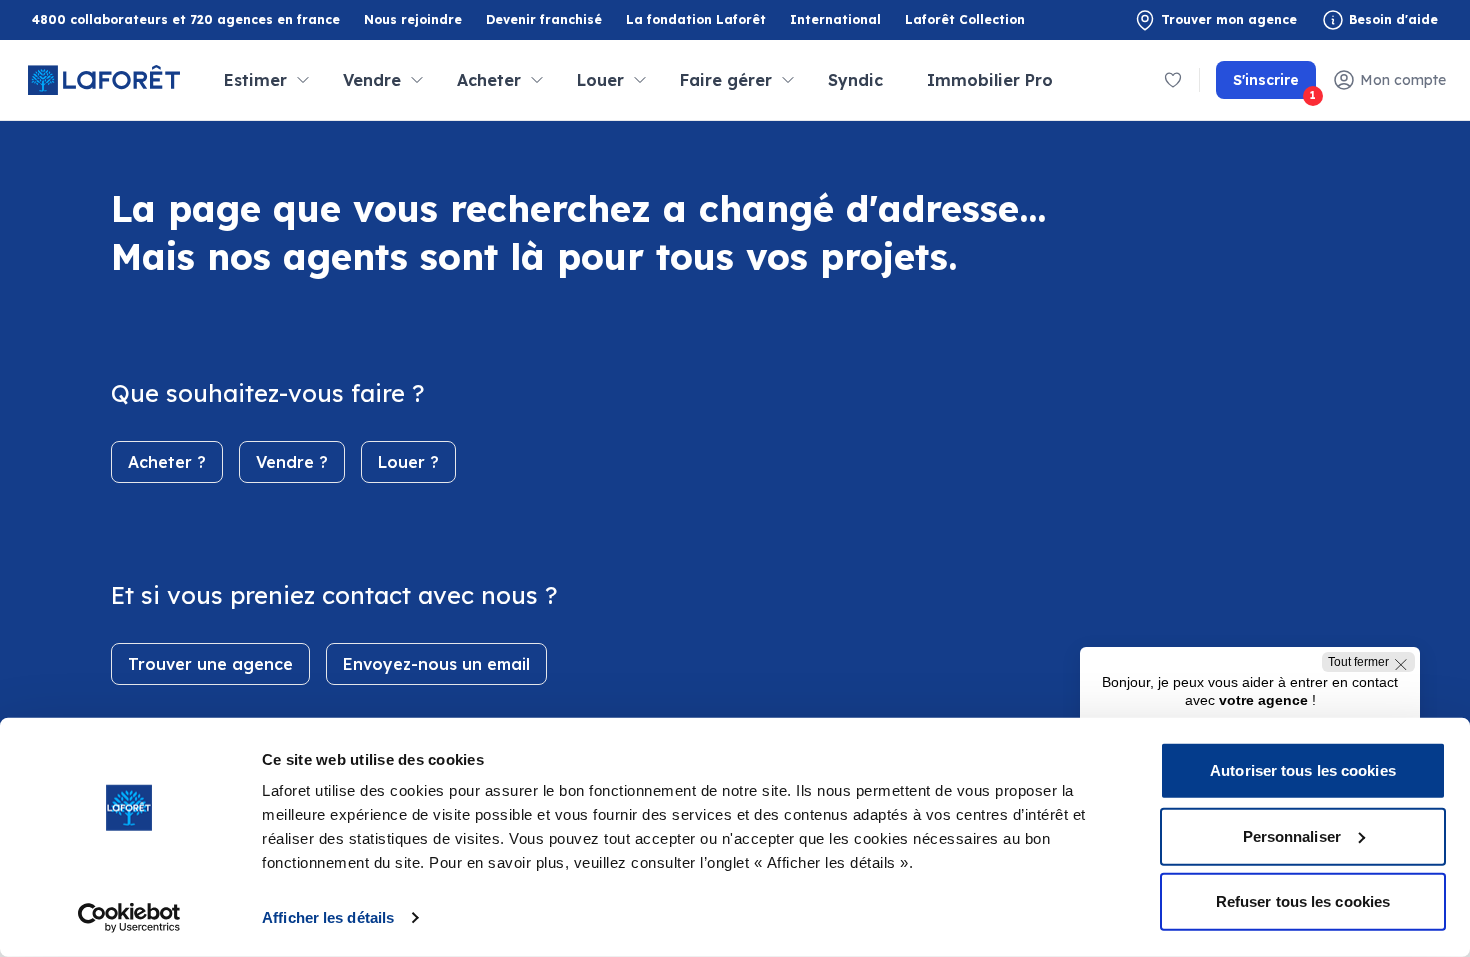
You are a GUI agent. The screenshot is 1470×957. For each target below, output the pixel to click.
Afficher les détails (328, 917)
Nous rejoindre (413, 19)
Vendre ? (292, 462)
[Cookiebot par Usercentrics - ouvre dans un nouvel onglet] (129, 918)
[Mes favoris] (1173, 80)
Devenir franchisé (544, 20)
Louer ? (408, 462)
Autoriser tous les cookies (1303, 770)
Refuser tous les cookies (1303, 901)
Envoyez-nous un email (436, 664)
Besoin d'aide (1393, 19)
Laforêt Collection (965, 20)
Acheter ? (167, 462)
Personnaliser (1292, 835)
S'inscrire (1274, 85)
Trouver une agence (210, 664)
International (835, 19)
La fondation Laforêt (696, 20)
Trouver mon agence (1229, 19)
